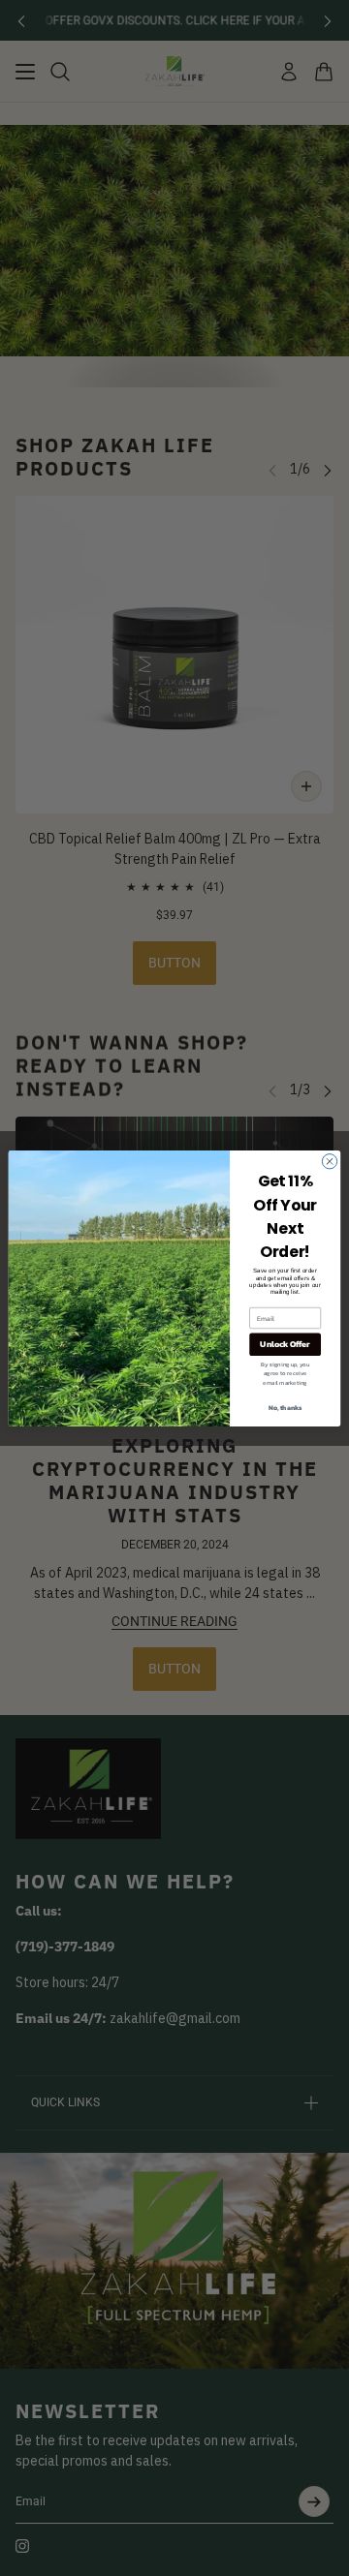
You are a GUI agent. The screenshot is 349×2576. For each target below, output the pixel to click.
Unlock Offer (285, 1344)
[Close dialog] (329, 1161)
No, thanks (286, 1408)
